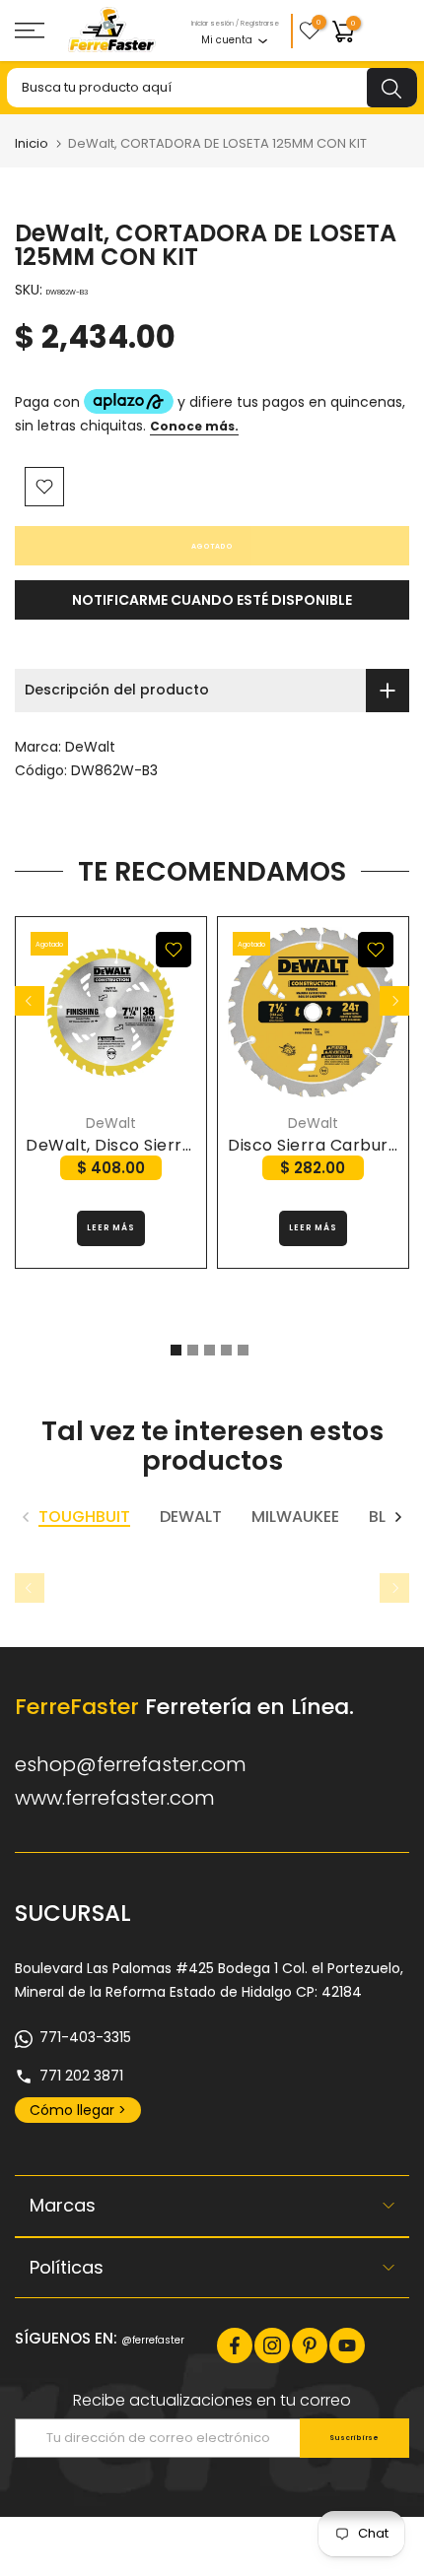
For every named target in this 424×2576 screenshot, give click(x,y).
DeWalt (90, 747)
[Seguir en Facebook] (235, 2345)
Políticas (67, 2267)
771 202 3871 (81, 2076)
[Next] (394, 1001)
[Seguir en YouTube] (347, 2345)
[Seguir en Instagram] (272, 2345)
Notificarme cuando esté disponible (212, 600)
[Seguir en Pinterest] (310, 2345)
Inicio (32, 143)
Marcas (63, 2205)
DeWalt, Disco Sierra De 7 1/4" (147, 1145)
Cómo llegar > (78, 2110)
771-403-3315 (85, 2037)
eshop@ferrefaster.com (131, 1764)
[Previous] (30, 1001)
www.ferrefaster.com (115, 1798)
